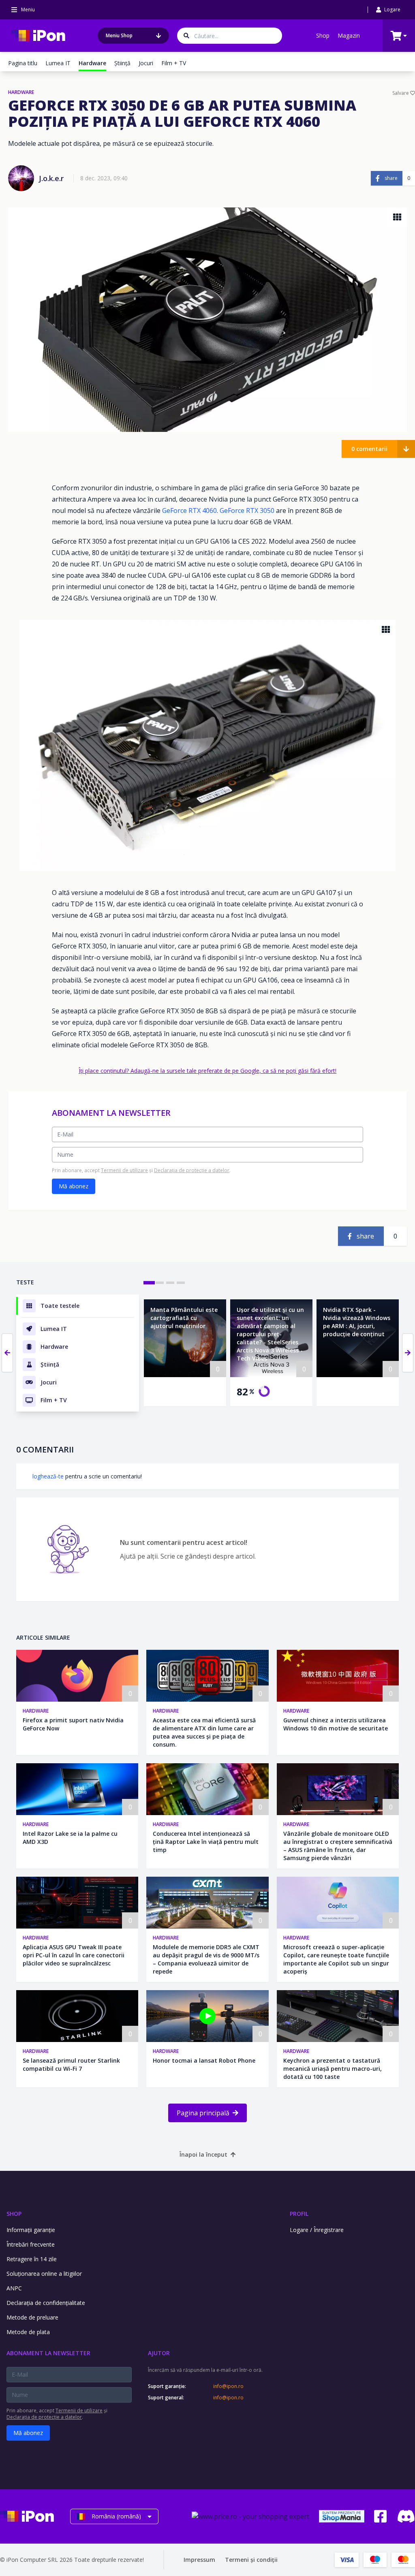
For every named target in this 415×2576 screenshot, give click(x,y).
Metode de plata (28, 2332)
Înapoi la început (203, 2154)
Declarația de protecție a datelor (192, 1170)
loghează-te (48, 1476)
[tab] (149, 1283)
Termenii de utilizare (124, 1170)
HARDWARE (21, 92)
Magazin (349, 35)
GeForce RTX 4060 (189, 511)
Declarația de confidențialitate (46, 2303)
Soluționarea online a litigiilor (44, 2274)
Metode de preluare (32, 2317)
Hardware (36, 1711)
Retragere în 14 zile (32, 2259)
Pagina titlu (23, 63)
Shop (323, 35)
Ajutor (159, 2353)
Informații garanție (31, 2230)
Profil (299, 2214)
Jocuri (146, 63)
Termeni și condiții (251, 2560)
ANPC (14, 2288)
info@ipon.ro (228, 2386)
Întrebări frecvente (31, 2244)
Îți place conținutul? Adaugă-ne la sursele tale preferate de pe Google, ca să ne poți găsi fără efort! (207, 1071)
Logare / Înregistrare (317, 2230)
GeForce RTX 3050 (247, 511)
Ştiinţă (122, 63)
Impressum (199, 2560)
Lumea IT (58, 63)
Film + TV (174, 63)
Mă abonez (74, 1186)
